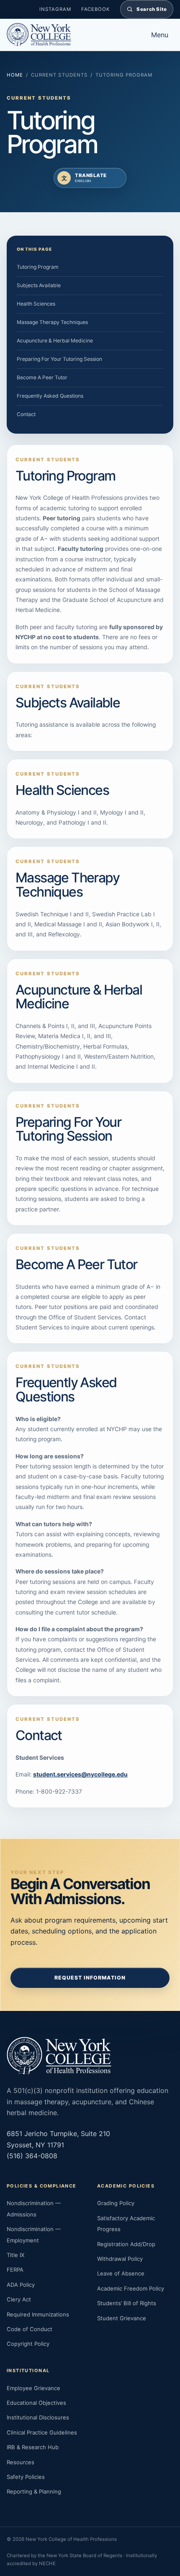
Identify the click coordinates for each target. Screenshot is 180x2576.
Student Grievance (122, 2318)
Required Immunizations (38, 2314)
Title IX (15, 2255)
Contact (26, 414)
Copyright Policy (28, 2344)
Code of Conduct (30, 2329)
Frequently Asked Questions (50, 396)
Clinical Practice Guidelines (42, 2432)
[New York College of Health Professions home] (71, 35)
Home (15, 75)
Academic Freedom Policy (131, 2288)
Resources (21, 2462)
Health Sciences (36, 304)
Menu (160, 35)
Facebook (96, 9)
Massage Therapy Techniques (52, 322)
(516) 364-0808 (32, 2156)
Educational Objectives (36, 2403)
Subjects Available (39, 285)
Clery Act (19, 2299)
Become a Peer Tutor (42, 377)
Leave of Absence (121, 2273)
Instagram (55, 9)
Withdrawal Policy (120, 2259)
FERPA (15, 2270)
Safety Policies (26, 2477)
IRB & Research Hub (33, 2447)
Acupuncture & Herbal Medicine (55, 341)
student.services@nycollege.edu (80, 1774)
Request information (90, 1978)
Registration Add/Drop (126, 2244)
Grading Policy (116, 2203)
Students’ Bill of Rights (127, 2303)
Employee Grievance (33, 2388)
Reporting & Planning (34, 2491)
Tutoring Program (38, 267)
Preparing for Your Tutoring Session (59, 359)
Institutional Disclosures (38, 2417)
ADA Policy (21, 2285)
